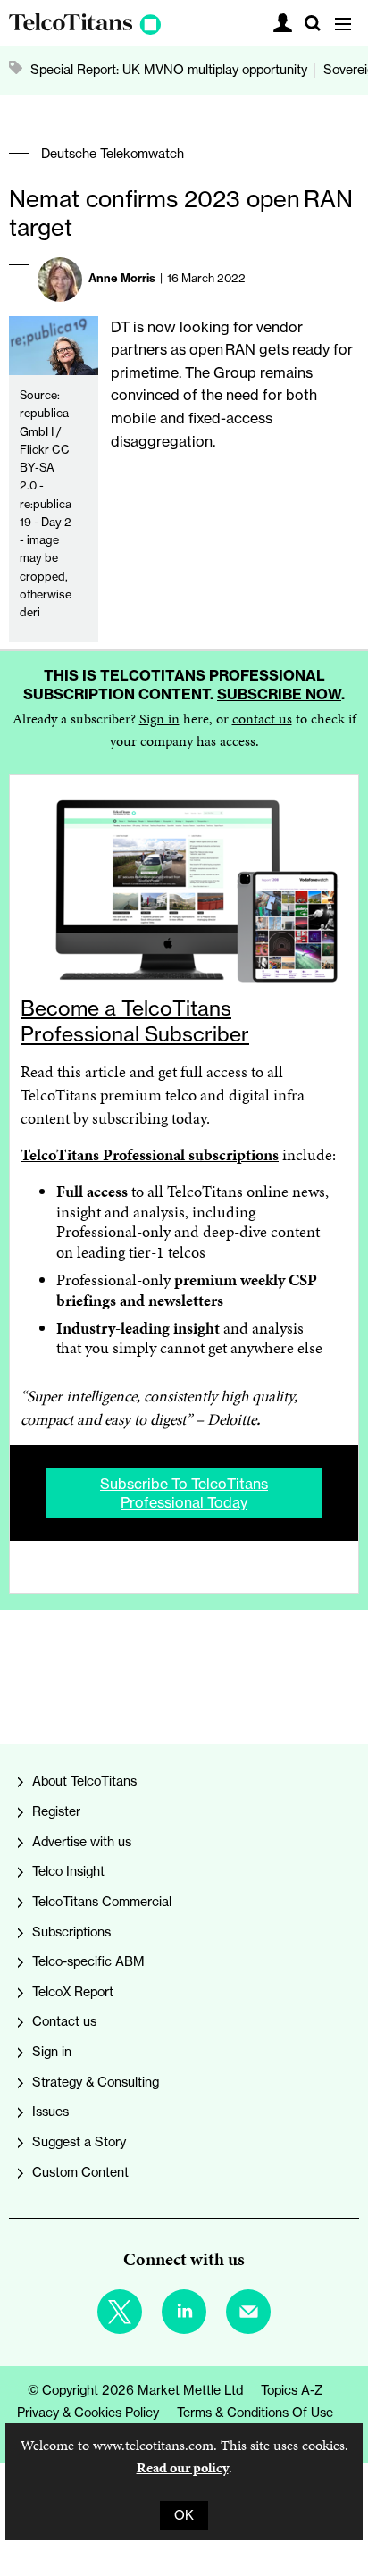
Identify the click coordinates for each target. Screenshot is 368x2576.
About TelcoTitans (84, 1781)
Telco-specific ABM (88, 1961)
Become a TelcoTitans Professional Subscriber (135, 1021)
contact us (262, 719)
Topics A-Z (292, 2390)
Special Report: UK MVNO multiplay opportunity (169, 70)
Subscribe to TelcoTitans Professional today (184, 1493)
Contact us (64, 2021)
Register (56, 1811)
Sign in (159, 719)
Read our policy (183, 2467)
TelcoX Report (73, 1992)
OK (184, 2515)
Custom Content (80, 2172)
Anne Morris (122, 278)
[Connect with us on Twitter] (120, 2312)
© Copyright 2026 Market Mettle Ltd (135, 2390)
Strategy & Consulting (96, 2082)
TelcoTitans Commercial (102, 1902)
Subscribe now (279, 694)
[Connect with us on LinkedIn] (184, 2312)
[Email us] (248, 2312)
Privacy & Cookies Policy (88, 2413)
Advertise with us (82, 1842)
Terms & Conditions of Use (255, 2413)
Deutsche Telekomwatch (113, 154)
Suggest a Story (79, 2142)
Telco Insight (68, 1871)
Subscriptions (71, 1932)
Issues (50, 2112)
